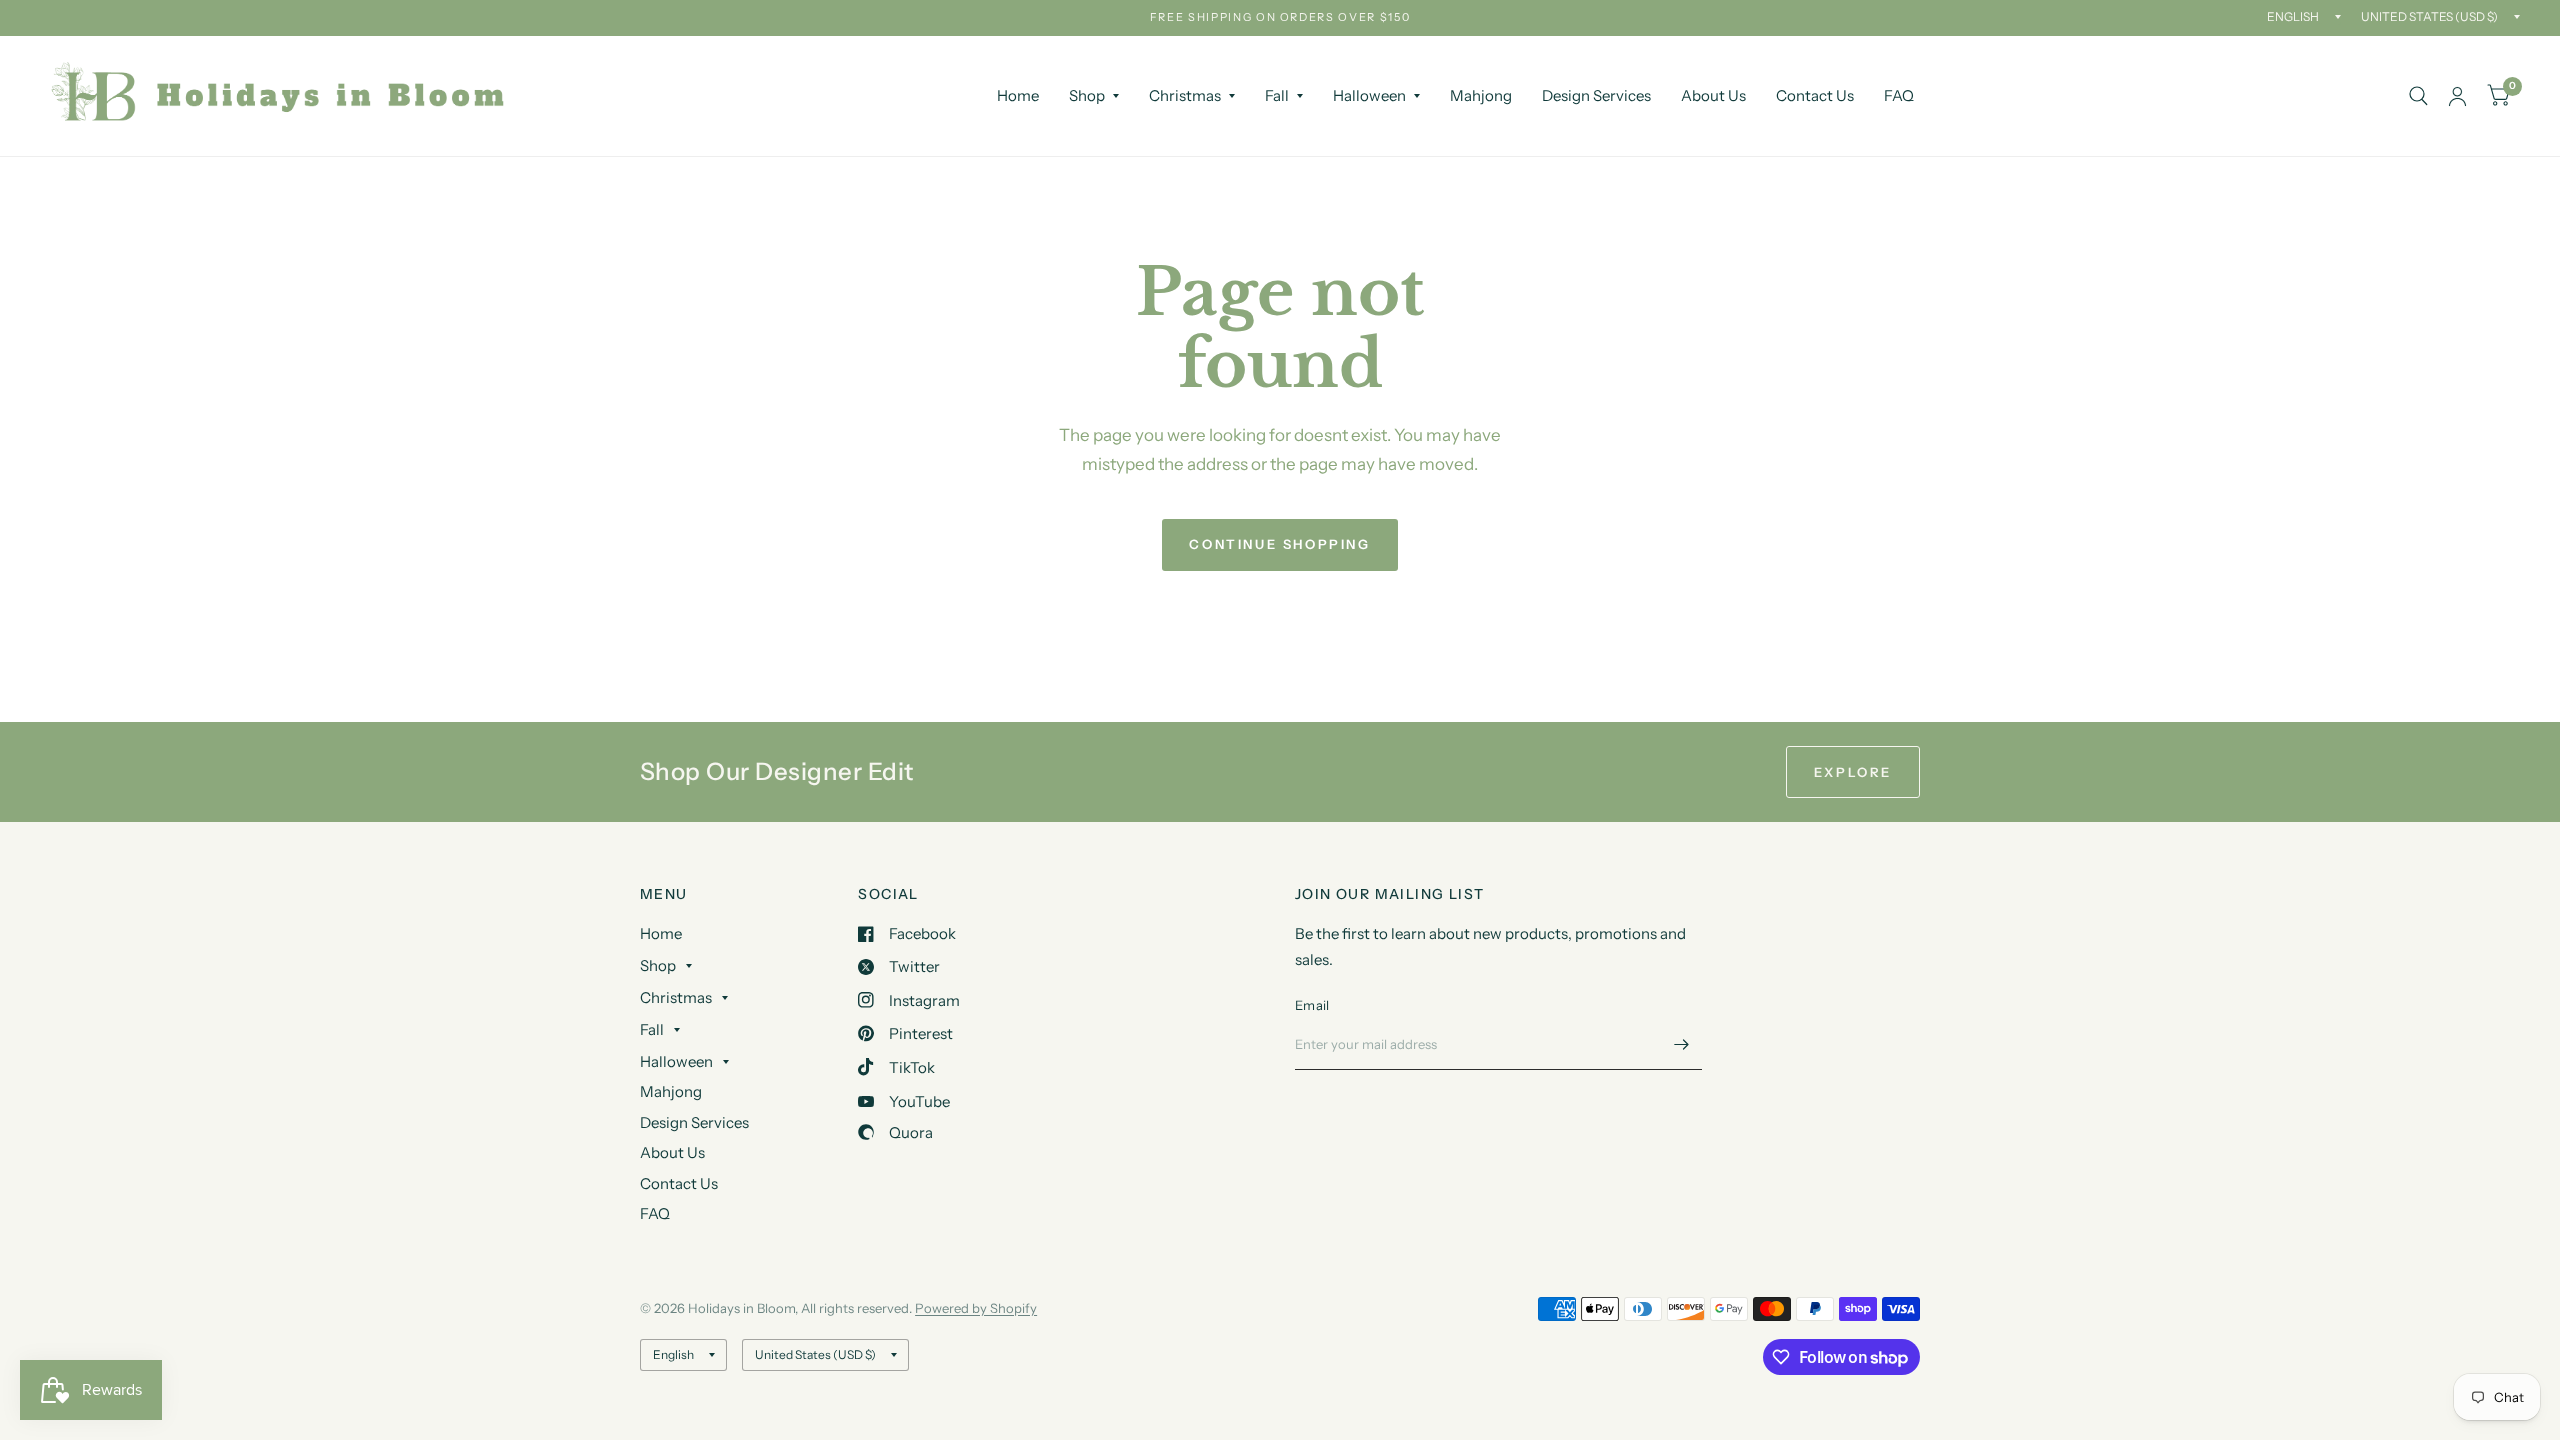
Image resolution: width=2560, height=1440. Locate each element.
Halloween (1369, 95)
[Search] (2418, 96)
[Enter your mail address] (1682, 1044)
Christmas (1185, 95)
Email (1312, 1005)
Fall (1277, 95)
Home (1018, 95)
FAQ (1899, 95)
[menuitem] (1018, 96)
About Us (1713, 95)
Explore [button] (1853, 772)
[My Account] (2457, 96)
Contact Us (1815, 95)
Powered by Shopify (976, 1308)
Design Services (1596, 95)
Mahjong (1481, 95)
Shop (1087, 95)
